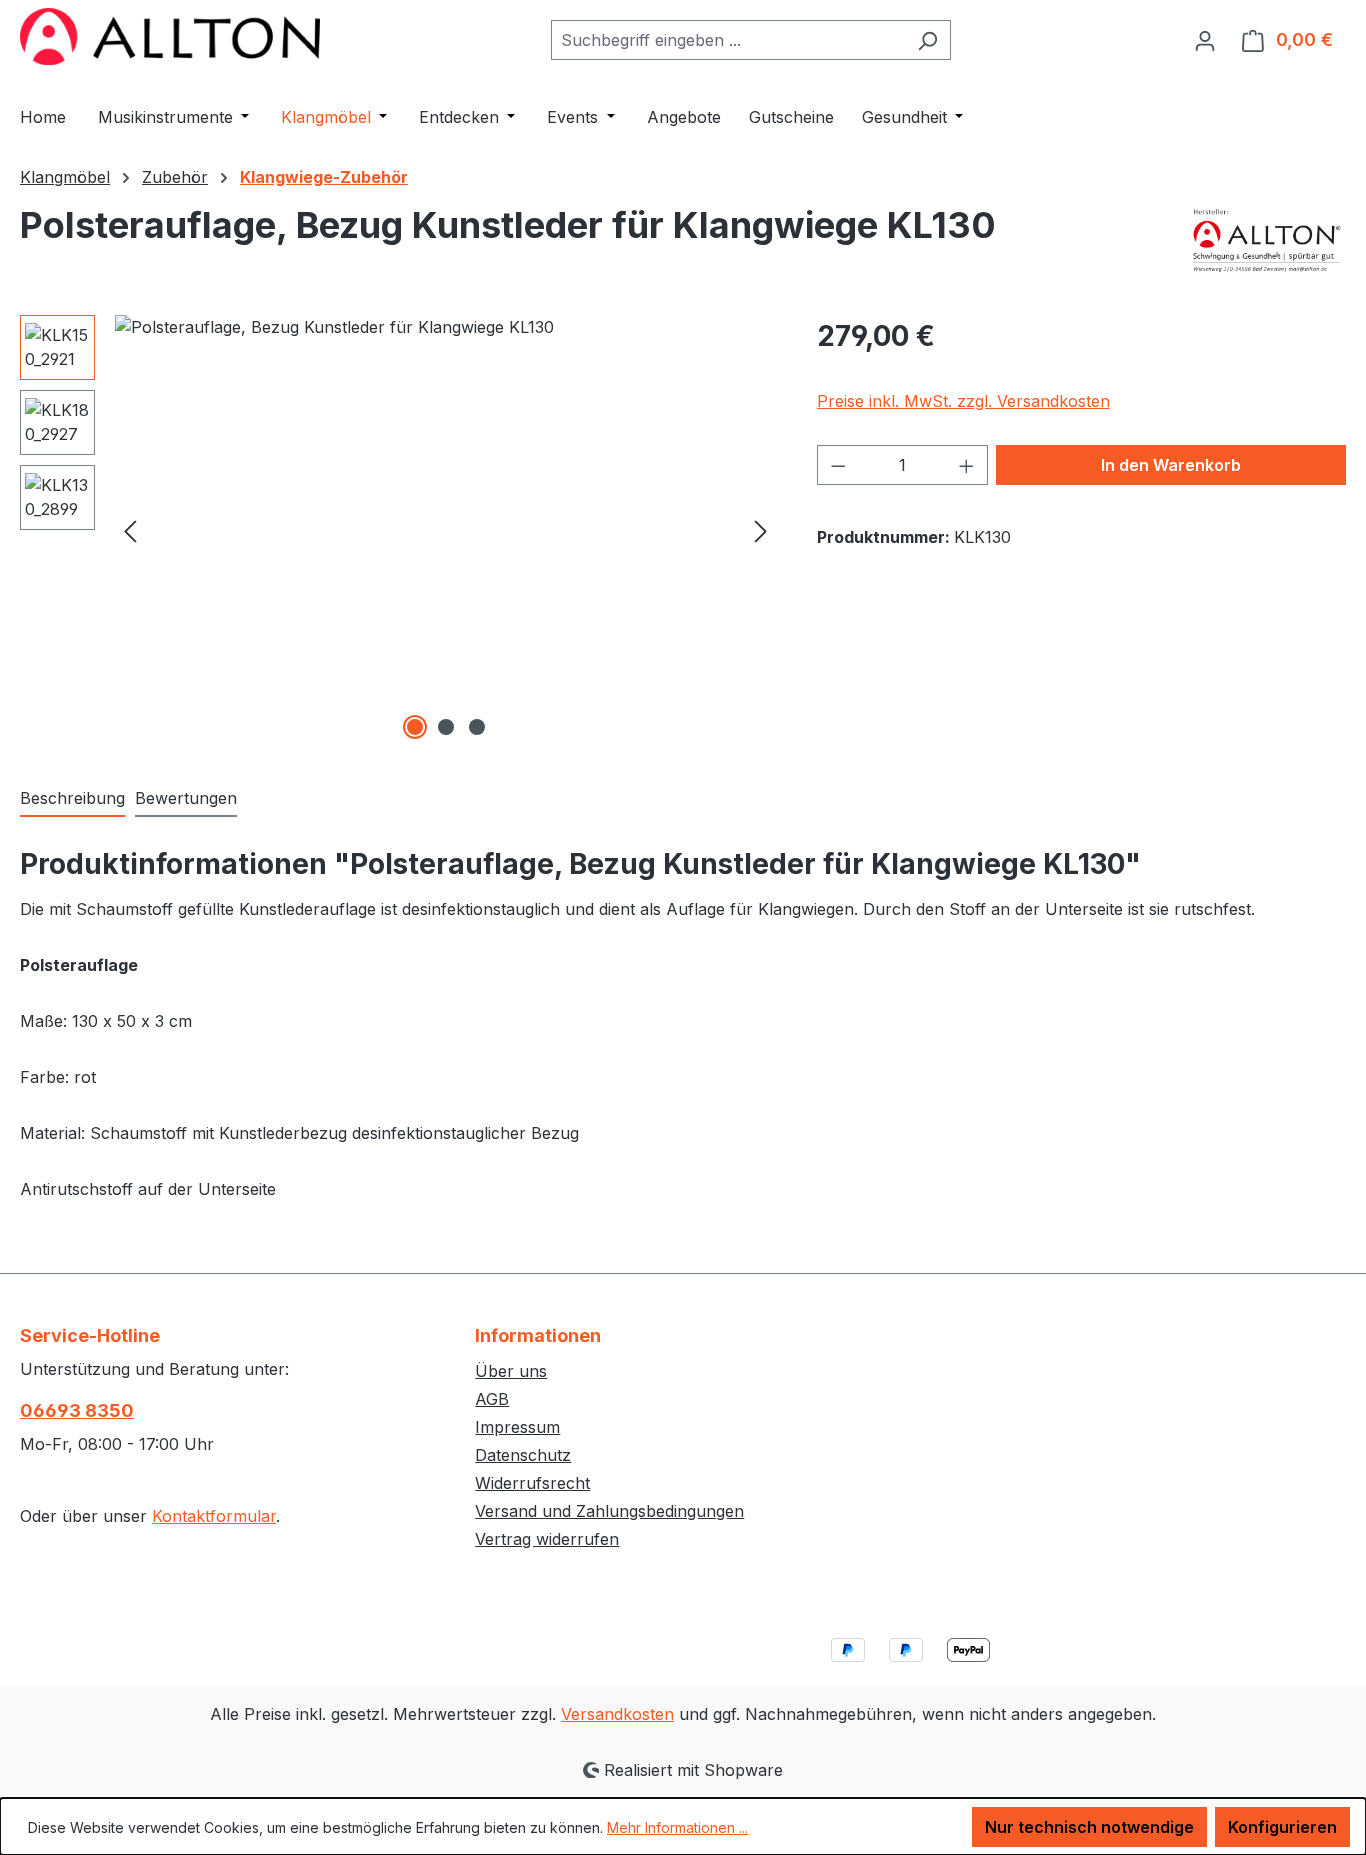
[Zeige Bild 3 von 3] (477, 727)
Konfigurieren (1282, 1827)
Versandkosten (617, 1714)
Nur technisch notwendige (1089, 1827)
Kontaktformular (214, 1516)
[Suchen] (927, 40)
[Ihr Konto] (1205, 40)
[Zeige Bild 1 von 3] (415, 727)
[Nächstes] (761, 529)
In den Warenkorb (1171, 465)
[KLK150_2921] (445, 530)
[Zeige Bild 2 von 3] (446, 727)
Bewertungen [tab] (186, 798)
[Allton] (1267, 240)
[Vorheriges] (130, 529)
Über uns (511, 1371)
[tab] (72, 799)
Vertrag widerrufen (547, 1539)
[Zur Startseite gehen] (170, 36)
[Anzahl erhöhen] (967, 465)
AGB (492, 1399)
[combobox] (728, 40)
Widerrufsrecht (532, 1483)
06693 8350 (77, 1410)
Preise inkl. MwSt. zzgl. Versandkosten (963, 401)
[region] (398, 530)
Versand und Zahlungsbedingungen (609, 1511)
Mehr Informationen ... (677, 1827)
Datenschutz (523, 1455)
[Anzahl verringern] (838, 465)
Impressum (517, 1427)
